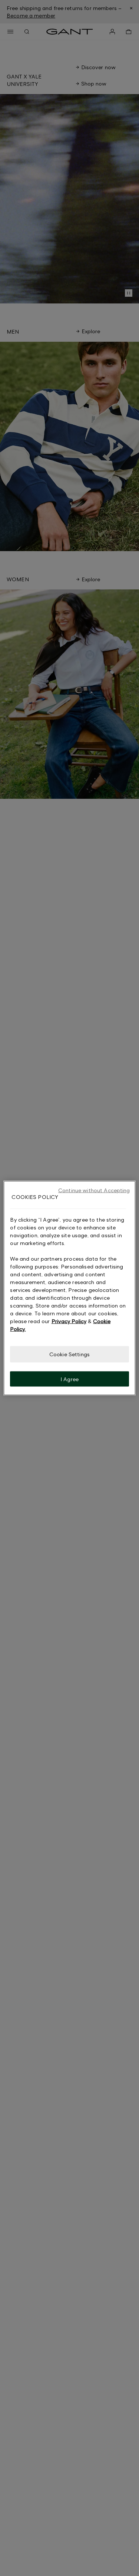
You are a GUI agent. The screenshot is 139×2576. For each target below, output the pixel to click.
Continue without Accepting (94, 1190)
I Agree (69, 1379)
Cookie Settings (69, 1354)
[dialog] (69, 1288)
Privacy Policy (69, 1321)
